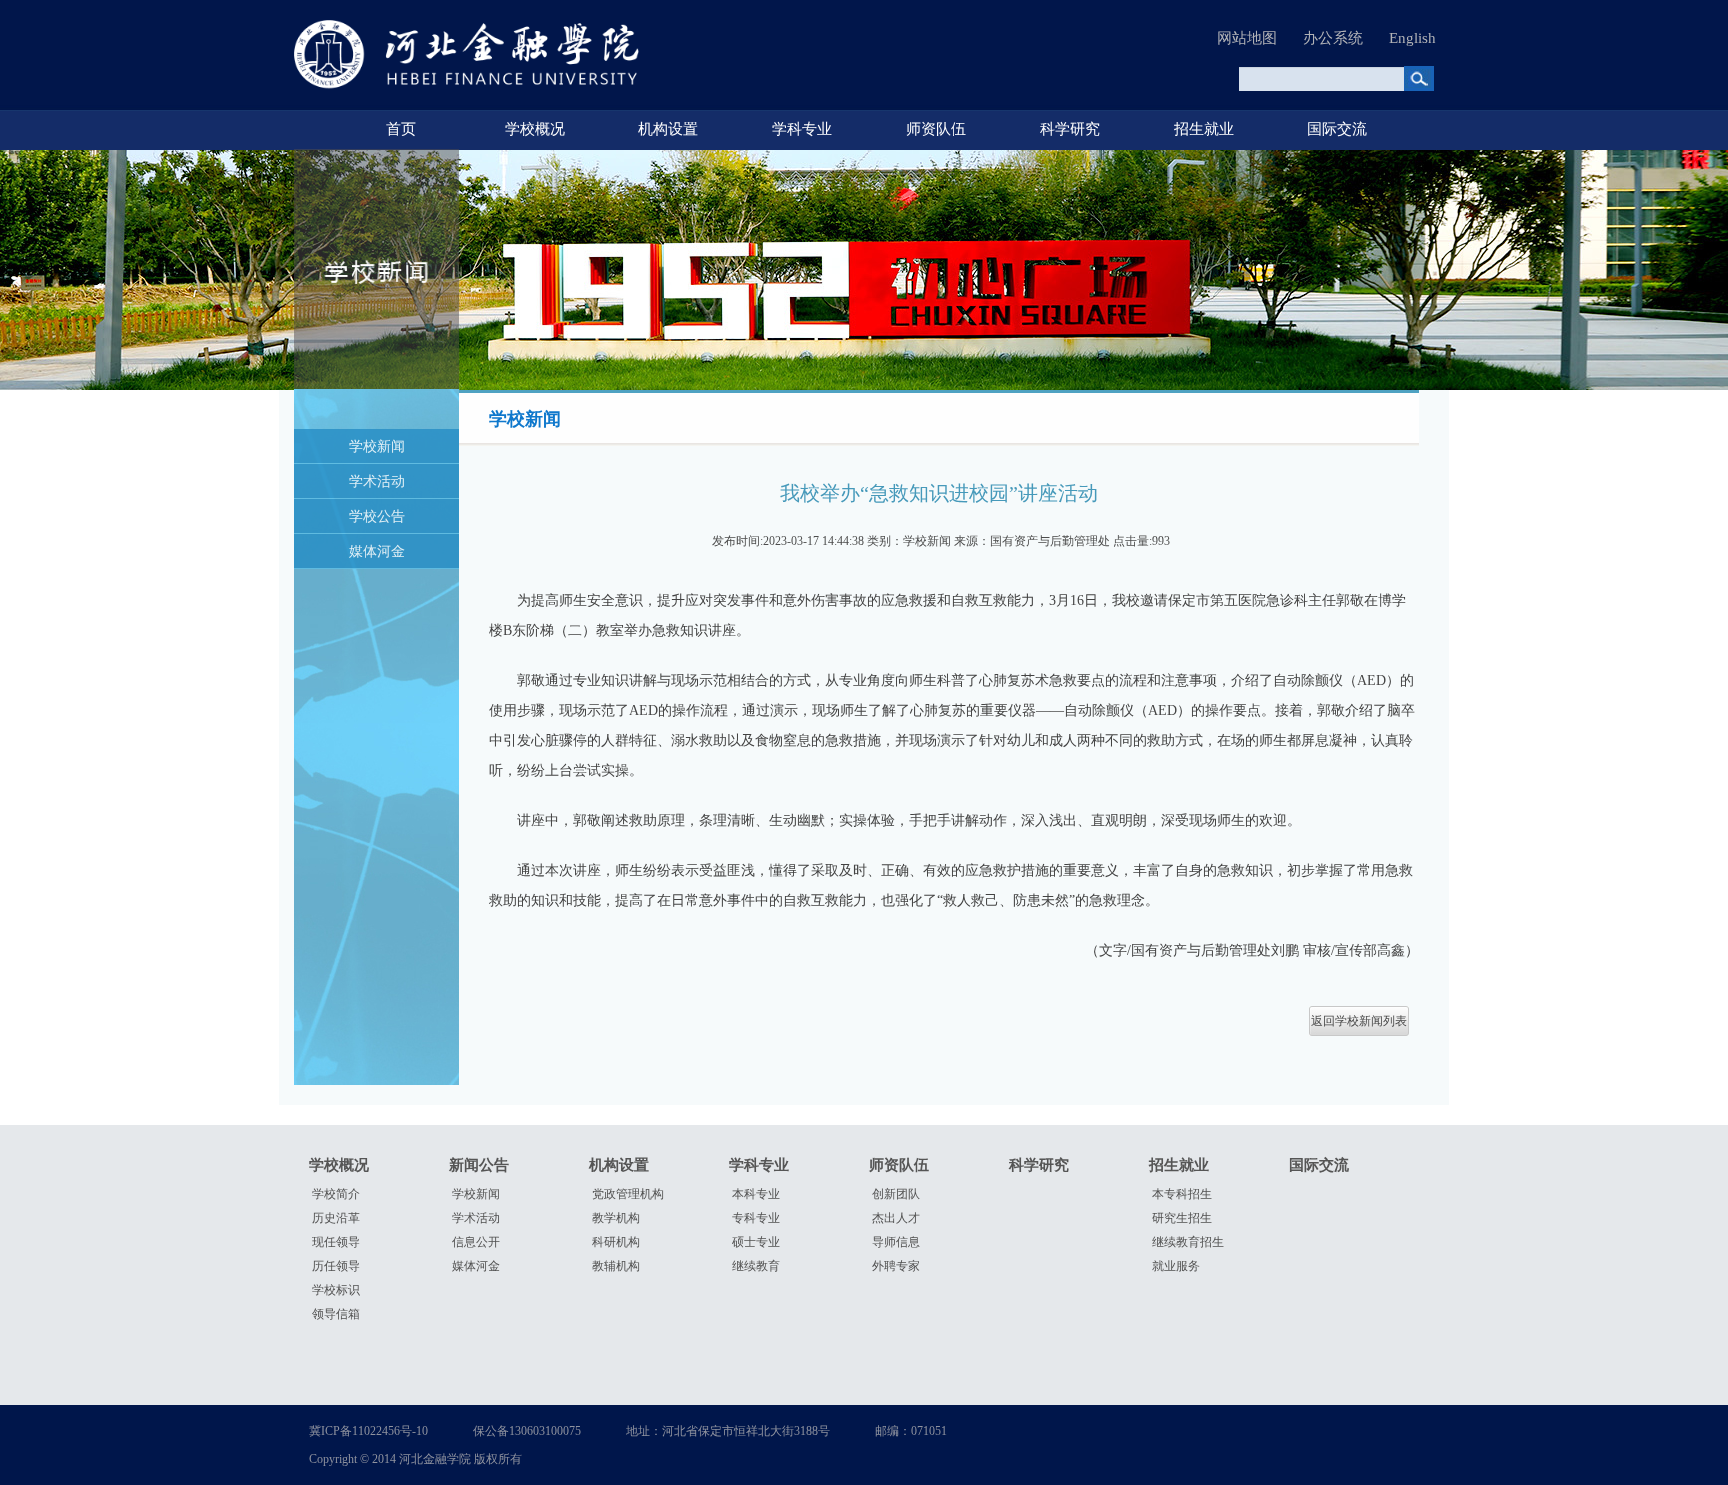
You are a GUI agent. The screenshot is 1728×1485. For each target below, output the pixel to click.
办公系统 (1333, 38)
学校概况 (535, 129)
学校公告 (377, 516)
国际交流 (1337, 129)
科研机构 (616, 1242)
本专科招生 (1182, 1194)
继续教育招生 (1188, 1242)
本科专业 (756, 1194)
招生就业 (1204, 129)
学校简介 (336, 1194)
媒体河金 (377, 551)
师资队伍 (936, 129)
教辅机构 (616, 1266)
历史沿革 (336, 1218)
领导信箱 (336, 1314)
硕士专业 (756, 1242)
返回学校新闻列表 (1359, 1021)
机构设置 (668, 129)
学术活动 (377, 481)
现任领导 (336, 1242)
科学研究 (1070, 129)
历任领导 (336, 1266)
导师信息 (896, 1242)
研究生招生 (1182, 1218)
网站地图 (1247, 38)
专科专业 (756, 1218)
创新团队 (896, 1194)
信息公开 (476, 1242)
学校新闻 (377, 446)
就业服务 (1176, 1266)
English (1412, 38)
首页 (401, 129)
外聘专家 (896, 1266)
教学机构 (616, 1218)
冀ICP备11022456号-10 (368, 1431)
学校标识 (336, 1290)
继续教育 (756, 1266)
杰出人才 (896, 1218)
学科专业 (802, 129)
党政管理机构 (628, 1194)
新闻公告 (479, 1165)
